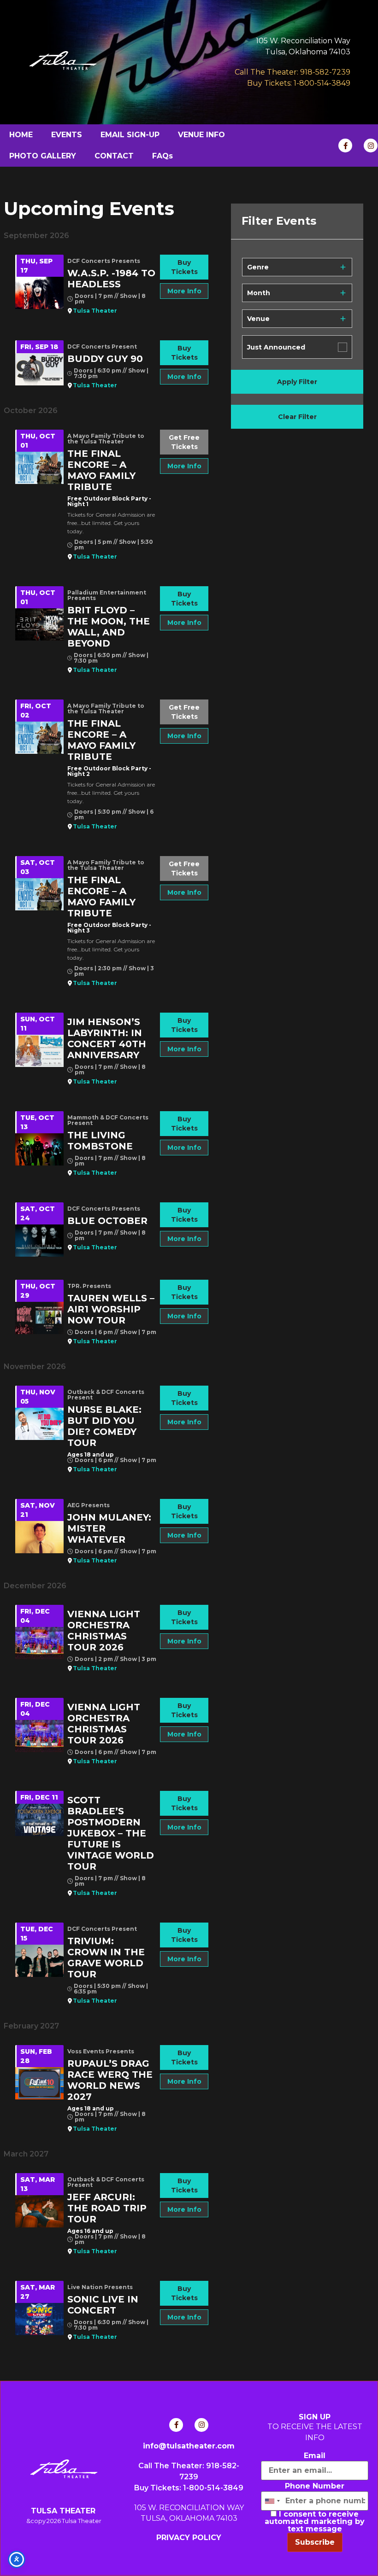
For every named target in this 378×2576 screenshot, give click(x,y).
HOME (21, 135)
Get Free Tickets (184, 442)
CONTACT (114, 156)
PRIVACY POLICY (189, 2538)
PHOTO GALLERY (43, 156)
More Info (184, 291)
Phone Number (315, 2486)
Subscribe (315, 2542)
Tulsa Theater (95, 311)
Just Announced (276, 347)
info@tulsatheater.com (189, 2446)
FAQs (162, 156)
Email (315, 2456)
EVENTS (67, 135)
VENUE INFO (201, 135)
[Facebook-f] (345, 146)
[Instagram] (371, 146)
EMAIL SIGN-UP (130, 135)
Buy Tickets (184, 267)
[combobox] (272, 2501)
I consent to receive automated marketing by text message (315, 2522)
